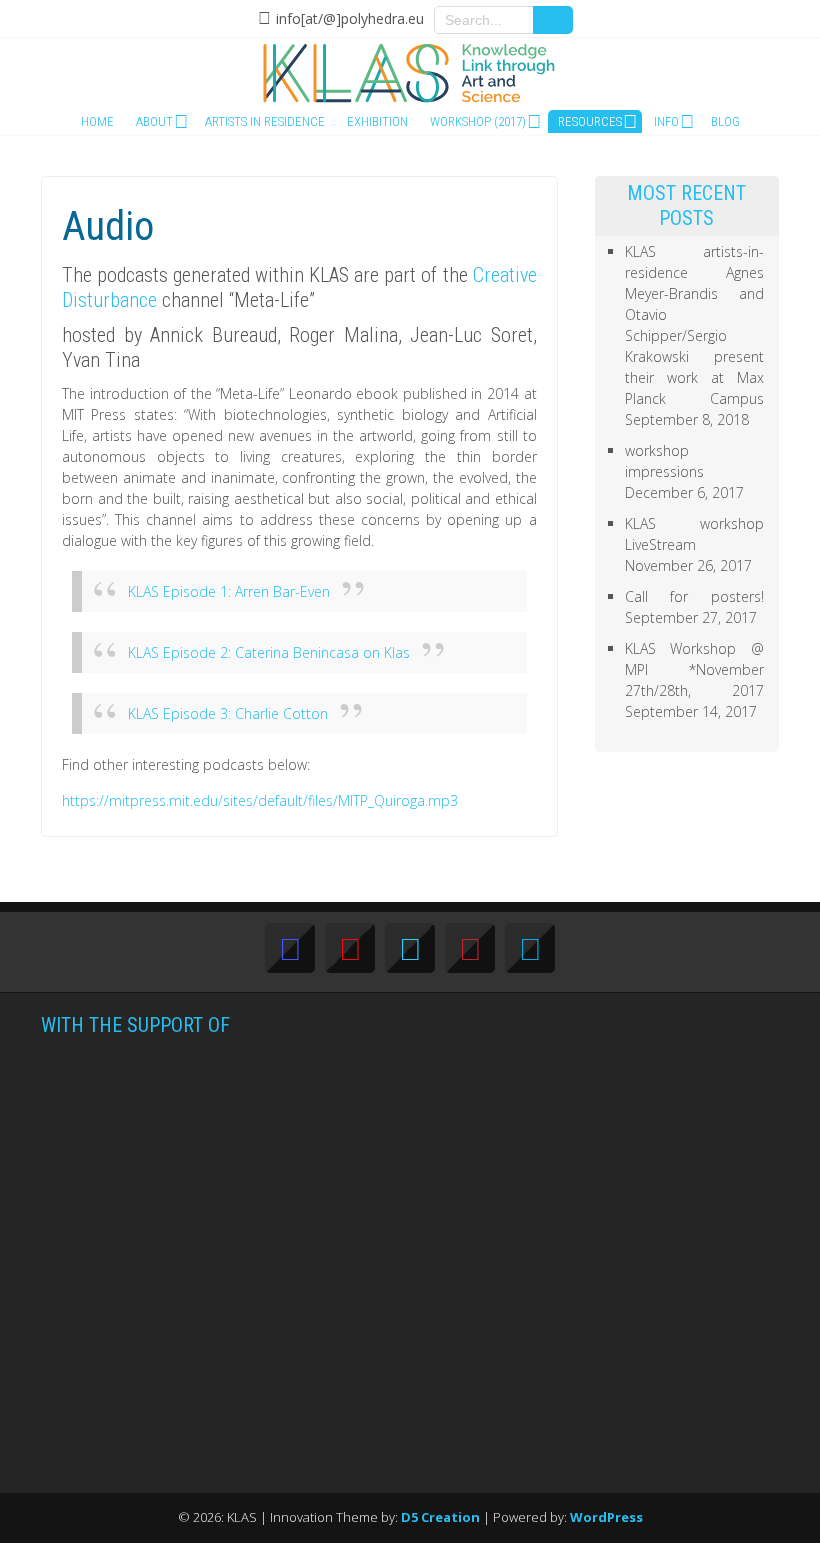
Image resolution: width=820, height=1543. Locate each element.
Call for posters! (695, 596)
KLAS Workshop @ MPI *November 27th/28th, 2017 (695, 669)
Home (97, 121)
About (154, 121)
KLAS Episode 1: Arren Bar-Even (229, 591)
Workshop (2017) (478, 121)
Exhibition (377, 121)
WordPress (606, 1517)
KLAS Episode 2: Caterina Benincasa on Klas (269, 652)
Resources (590, 121)
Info (666, 121)
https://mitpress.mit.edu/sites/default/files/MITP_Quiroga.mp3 (260, 800)
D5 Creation (440, 1517)
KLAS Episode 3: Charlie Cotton (228, 713)
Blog (725, 121)
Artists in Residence (265, 121)
